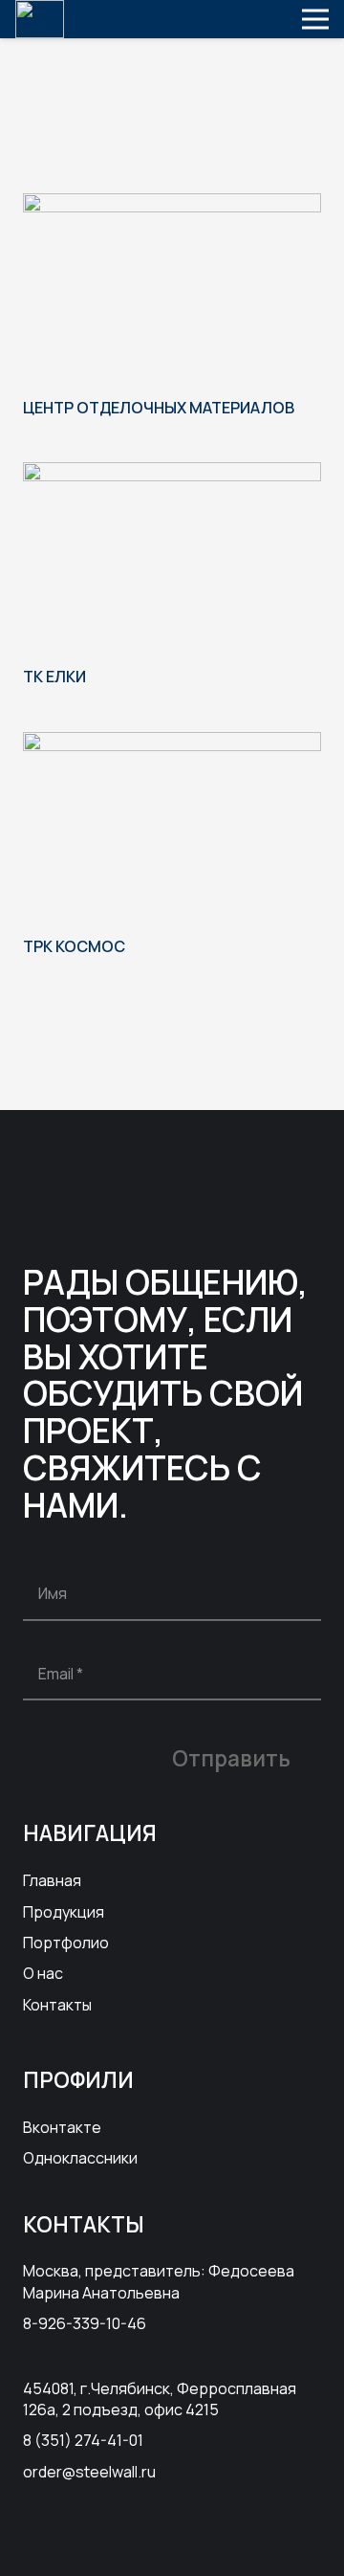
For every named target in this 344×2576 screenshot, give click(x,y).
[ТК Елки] (172, 475)
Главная (52, 1880)
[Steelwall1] (40, 19)
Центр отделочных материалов (159, 408)
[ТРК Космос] (172, 744)
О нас (43, 1973)
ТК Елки (54, 677)
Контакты (57, 2005)
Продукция (64, 1912)
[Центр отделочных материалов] (172, 206)
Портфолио (66, 1943)
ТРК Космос (74, 946)
